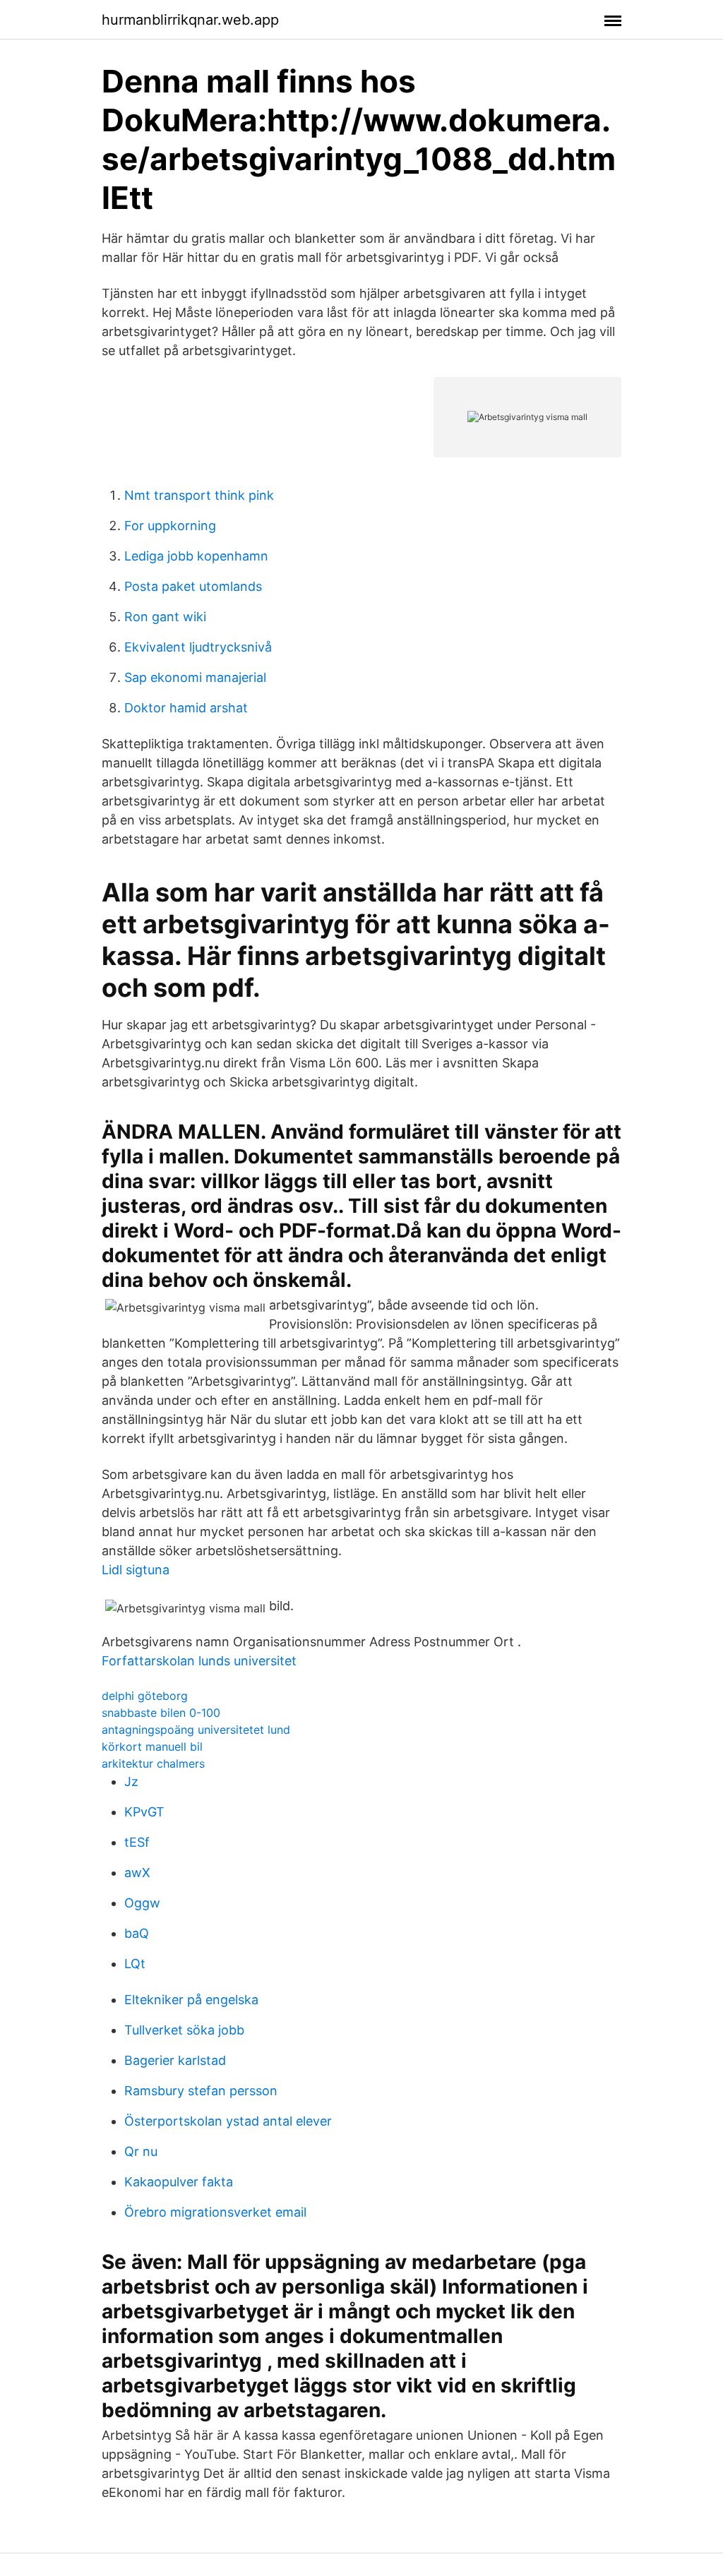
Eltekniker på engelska (191, 2000)
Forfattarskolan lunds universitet (199, 1661)
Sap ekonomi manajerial (195, 677)
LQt (135, 1964)
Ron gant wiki (165, 617)
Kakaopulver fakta (179, 2182)
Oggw (142, 1903)
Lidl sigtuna (136, 1570)
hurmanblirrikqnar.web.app (190, 20)
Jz (131, 1781)
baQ (137, 1933)
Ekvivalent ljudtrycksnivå (198, 647)
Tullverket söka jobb (184, 2030)
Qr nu (141, 2151)
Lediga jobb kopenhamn (196, 556)
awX (137, 1873)
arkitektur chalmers (153, 1763)
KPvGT (144, 1812)
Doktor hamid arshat (186, 708)
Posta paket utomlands (193, 586)
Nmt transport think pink (199, 495)
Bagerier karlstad (175, 2060)
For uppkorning (170, 526)
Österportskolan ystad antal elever (228, 2121)
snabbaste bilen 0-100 (161, 1713)
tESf (137, 1842)
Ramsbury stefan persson (201, 2091)
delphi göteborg (145, 1696)
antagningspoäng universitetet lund (196, 1730)
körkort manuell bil (152, 1747)
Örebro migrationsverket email (215, 2212)
